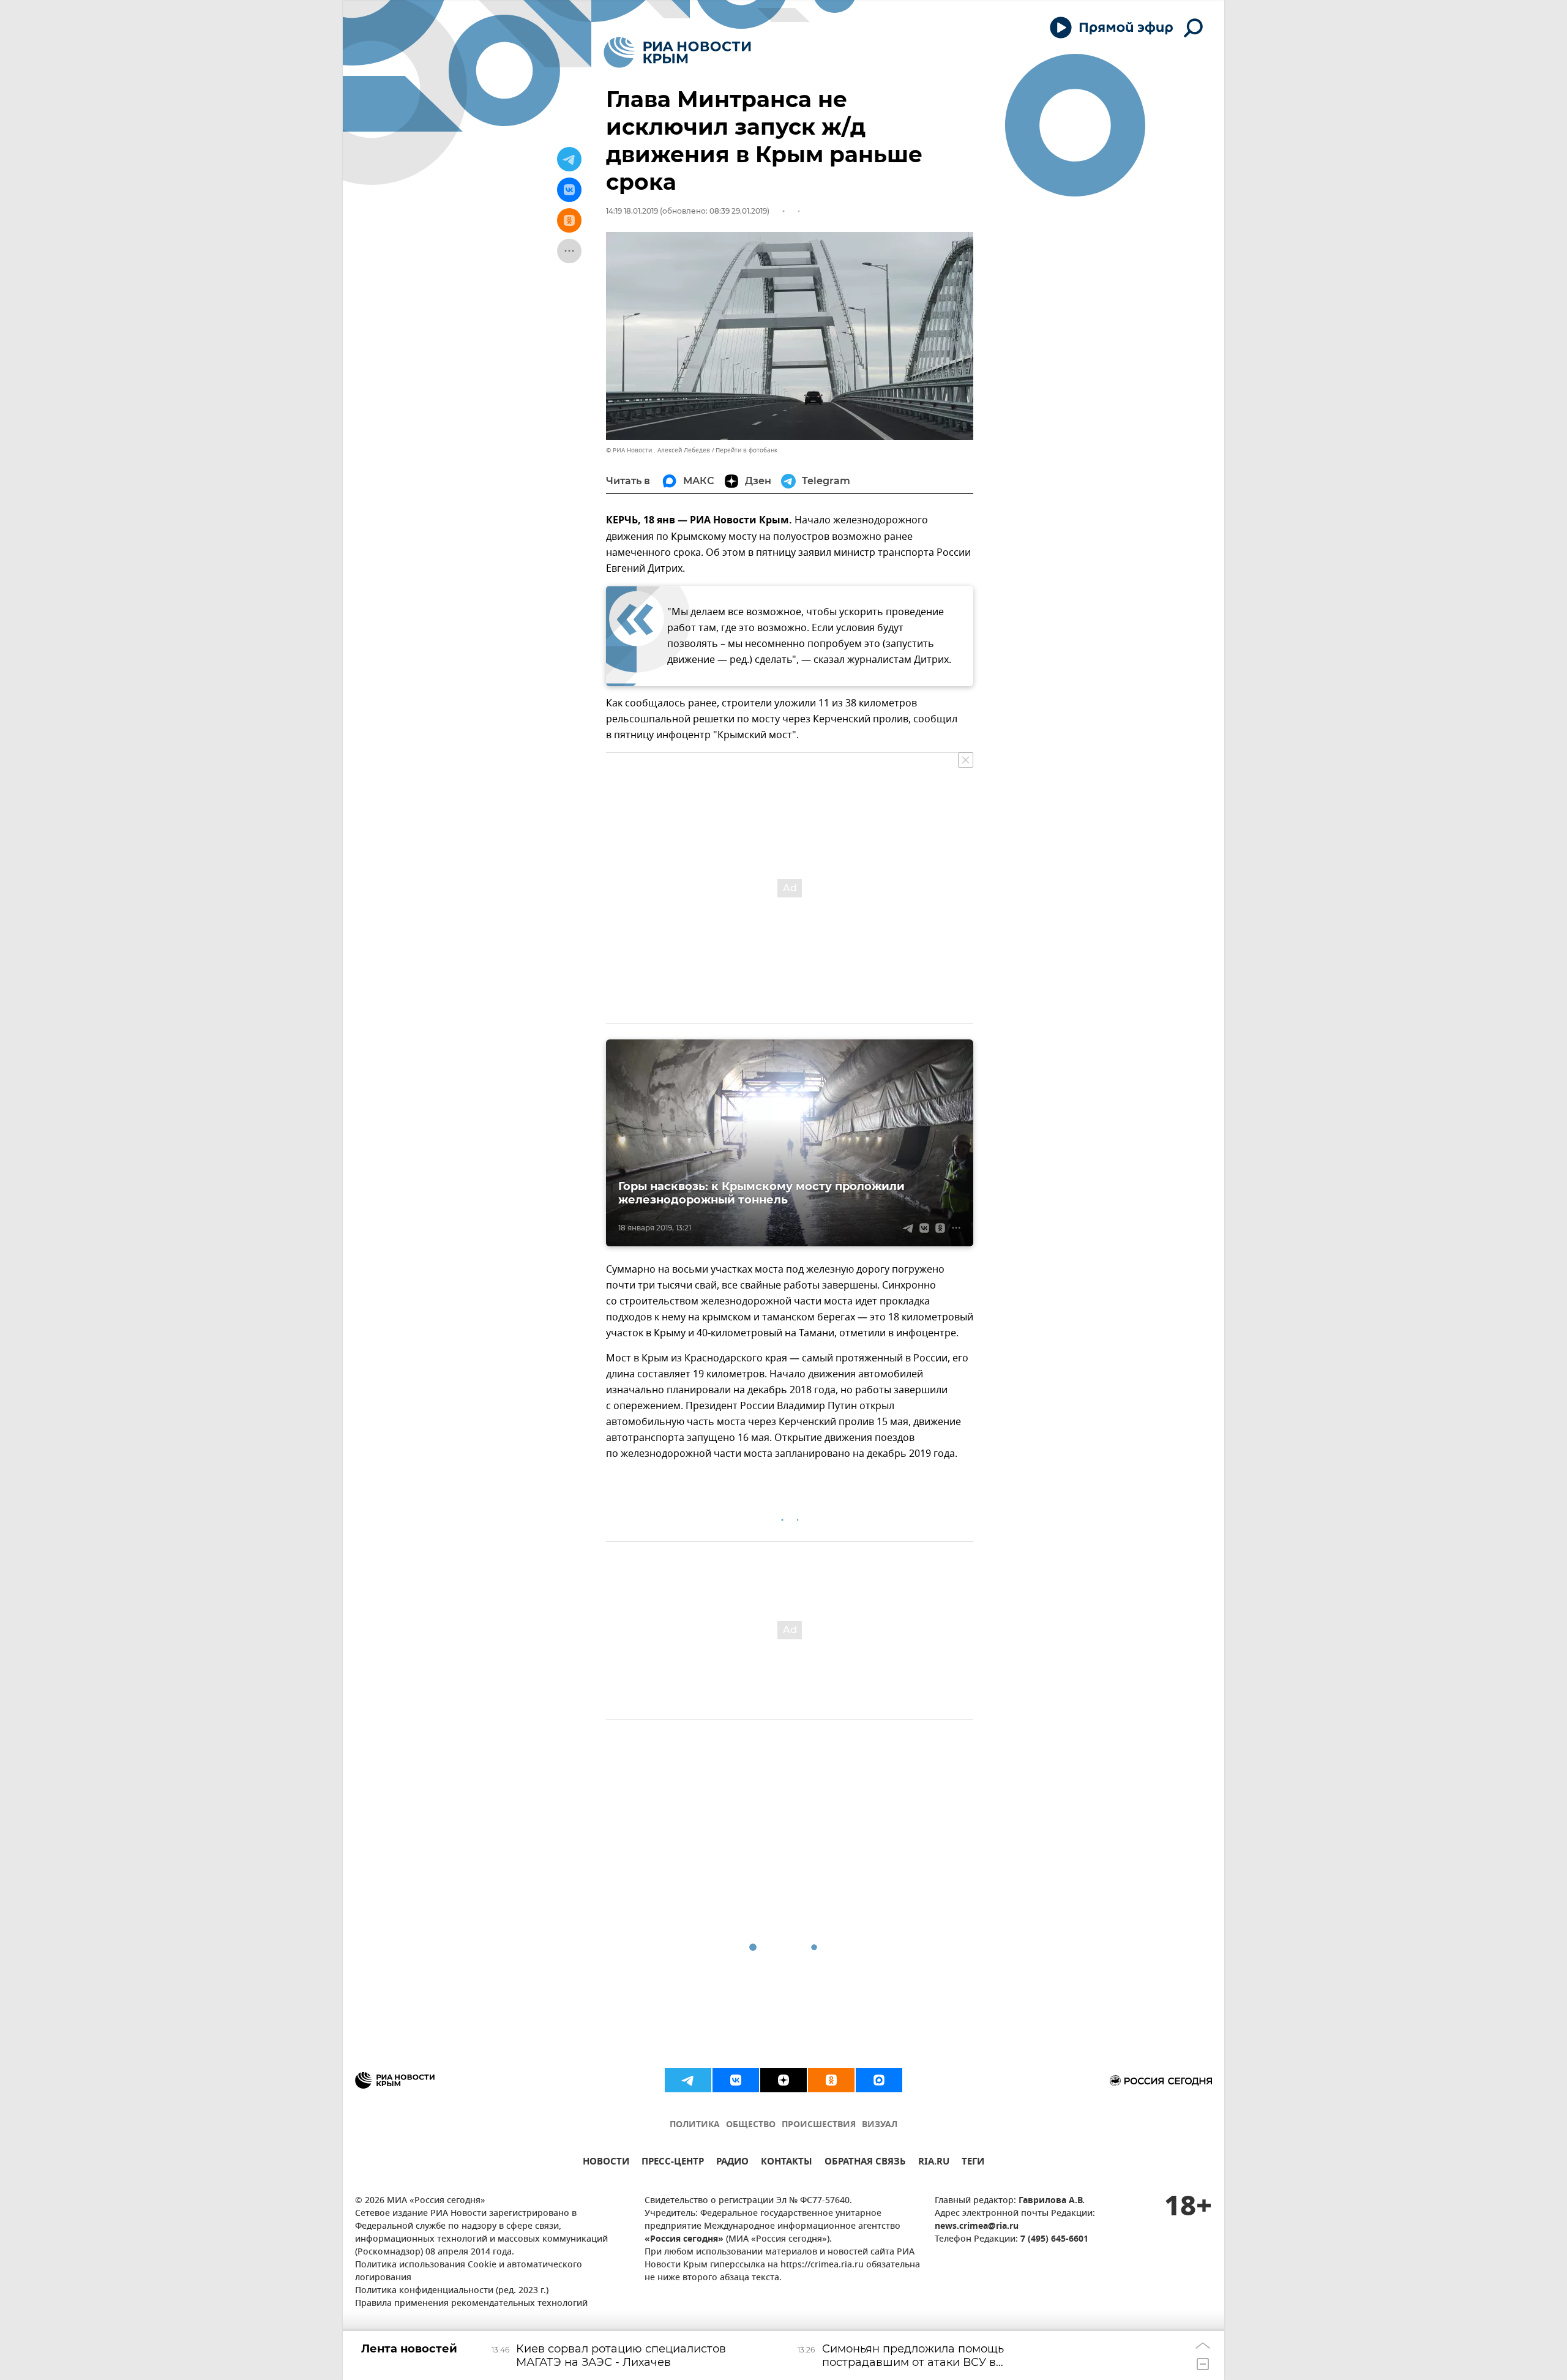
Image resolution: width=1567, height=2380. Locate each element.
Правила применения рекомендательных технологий (471, 2304)
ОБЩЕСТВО (751, 2125)
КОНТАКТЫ (787, 2163)
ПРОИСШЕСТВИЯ (819, 2125)
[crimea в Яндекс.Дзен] (783, 2080)
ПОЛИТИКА (695, 2125)
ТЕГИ (973, 2163)
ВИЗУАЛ (880, 2125)
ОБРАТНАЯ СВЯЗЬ (865, 2163)
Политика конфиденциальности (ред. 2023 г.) (452, 2291)
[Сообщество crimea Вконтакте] (736, 2080)
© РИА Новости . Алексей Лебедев (658, 450)
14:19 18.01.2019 (632, 211)
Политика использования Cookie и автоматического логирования (469, 2272)
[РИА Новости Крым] (677, 52)
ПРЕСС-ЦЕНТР (673, 2163)
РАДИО (732, 2163)
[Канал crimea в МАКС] (879, 2080)
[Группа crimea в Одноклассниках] (831, 2080)
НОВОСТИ (606, 2163)
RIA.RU (934, 2163)
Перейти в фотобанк (746, 450)
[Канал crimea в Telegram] (688, 2080)
